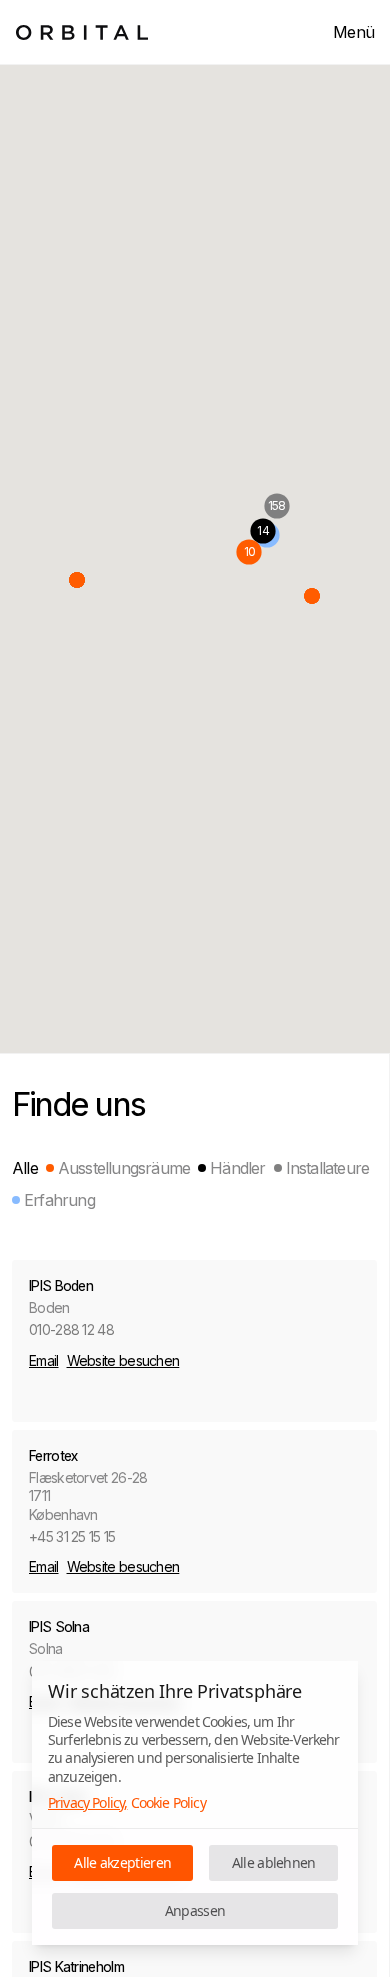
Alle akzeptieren (122, 1862)
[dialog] (195, 1803)
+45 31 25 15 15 (72, 1536)
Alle (25, 1168)
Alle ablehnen (274, 1862)
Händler (237, 1168)
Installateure (328, 1168)
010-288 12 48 (71, 1329)
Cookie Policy (168, 1802)
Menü (353, 32)
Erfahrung (59, 1200)
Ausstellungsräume (124, 1168)
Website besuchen (123, 1360)
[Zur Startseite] (82, 32)
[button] (77, 580)
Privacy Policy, (87, 1802)
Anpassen (195, 1910)
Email (44, 1360)
